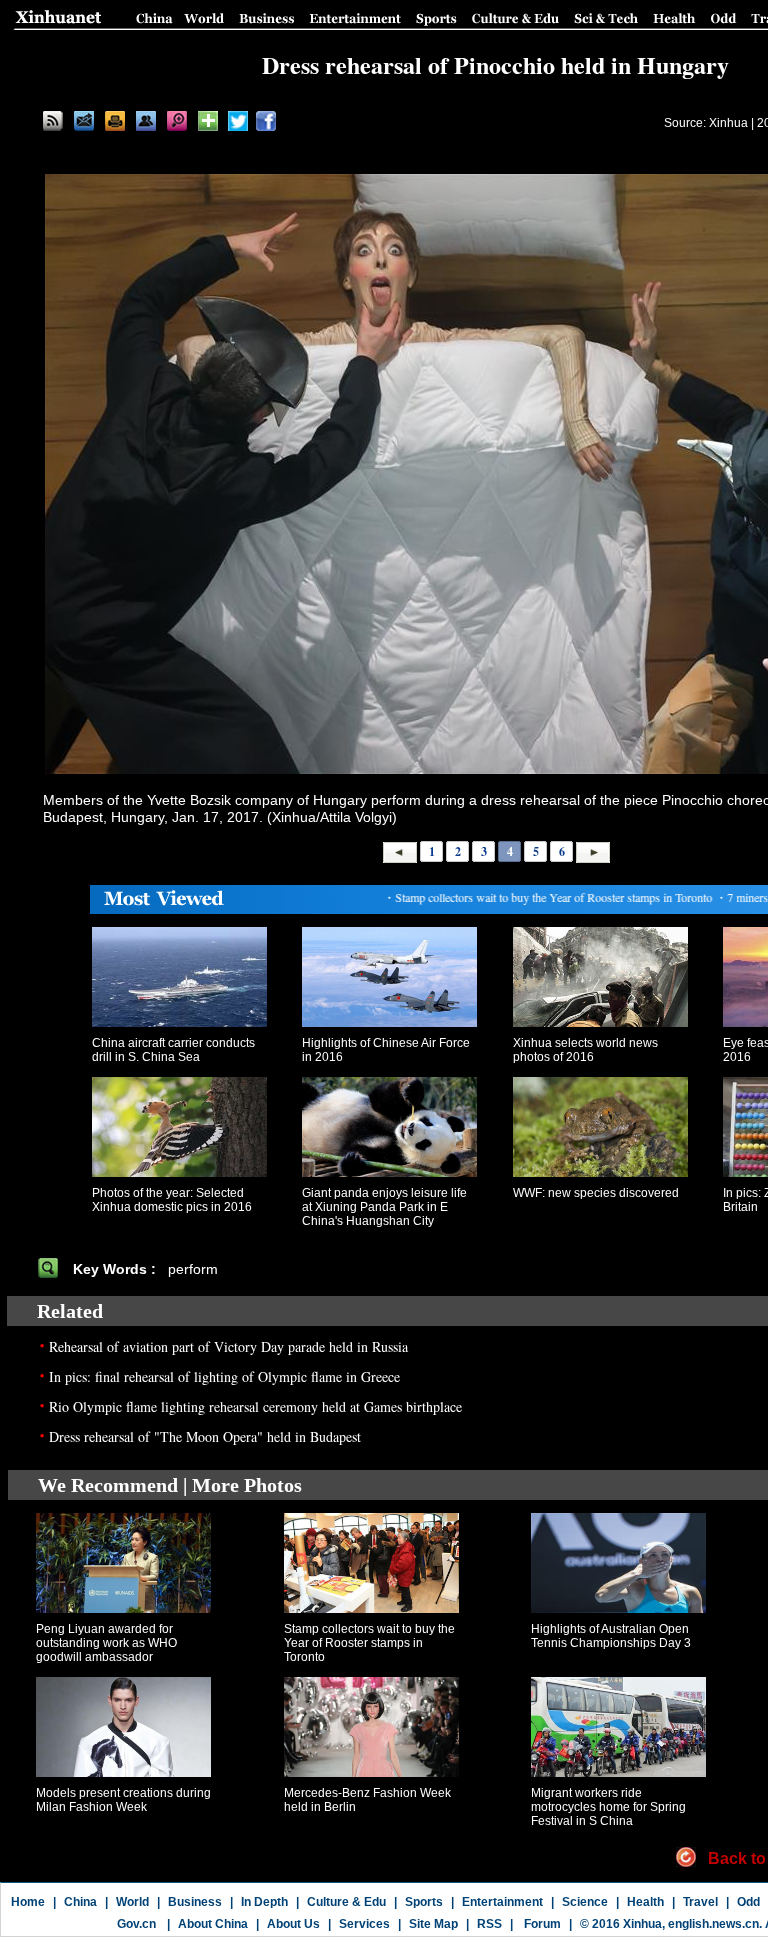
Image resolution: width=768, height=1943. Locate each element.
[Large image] (177, 121)
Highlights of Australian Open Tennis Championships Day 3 (611, 1636)
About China (213, 1924)
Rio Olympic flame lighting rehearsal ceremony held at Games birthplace (255, 1406)
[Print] (115, 121)
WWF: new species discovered (596, 1193)
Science (585, 1902)
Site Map (433, 1924)
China (80, 1902)
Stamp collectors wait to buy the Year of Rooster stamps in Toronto (369, 1643)
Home (28, 1902)
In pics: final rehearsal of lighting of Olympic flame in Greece (224, 1376)
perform (195, 1269)
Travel (700, 1902)
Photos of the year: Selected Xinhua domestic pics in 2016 (172, 1200)
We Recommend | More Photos (170, 1485)
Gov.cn (136, 1924)
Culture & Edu (346, 1902)
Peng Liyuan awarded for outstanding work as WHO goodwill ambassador (106, 1643)
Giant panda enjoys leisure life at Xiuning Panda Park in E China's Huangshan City (384, 1207)
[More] (208, 121)
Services (364, 1924)
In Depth (264, 1902)
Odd (748, 1902)
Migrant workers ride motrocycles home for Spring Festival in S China (608, 1807)
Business (195, 1902)
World (132, 1902)
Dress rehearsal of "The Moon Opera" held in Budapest (205, 1436)
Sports (424, 1902)
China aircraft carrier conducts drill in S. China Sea (173, 1050)
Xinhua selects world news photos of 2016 (585, 1050)
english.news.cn (713, 1924)
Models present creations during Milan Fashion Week (123, 1800)
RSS (489, 1924)
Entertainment (502, 1902)
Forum (541, 1924)
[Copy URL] (146, 121)
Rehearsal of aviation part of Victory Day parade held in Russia (228, 1346)
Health (645, 1902)
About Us (293, 1924)
